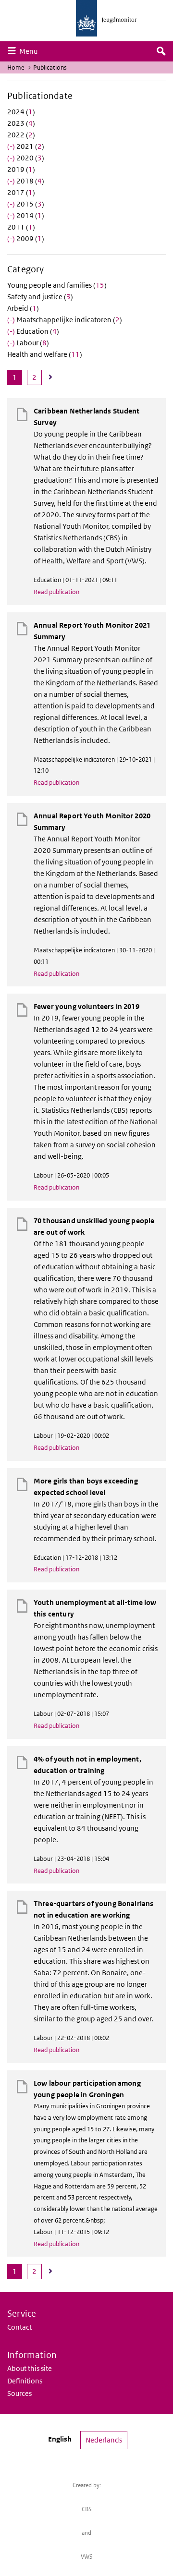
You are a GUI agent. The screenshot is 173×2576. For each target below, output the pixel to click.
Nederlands (104, 2440)
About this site (30, 2368)
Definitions (25, 2381)
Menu (31, 51)
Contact (19, 2327)
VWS (87, 2557)
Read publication (56, 592)
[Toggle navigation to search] (161, 51)
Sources (19, 2393)
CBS (87, 2509)
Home (16, 67)
